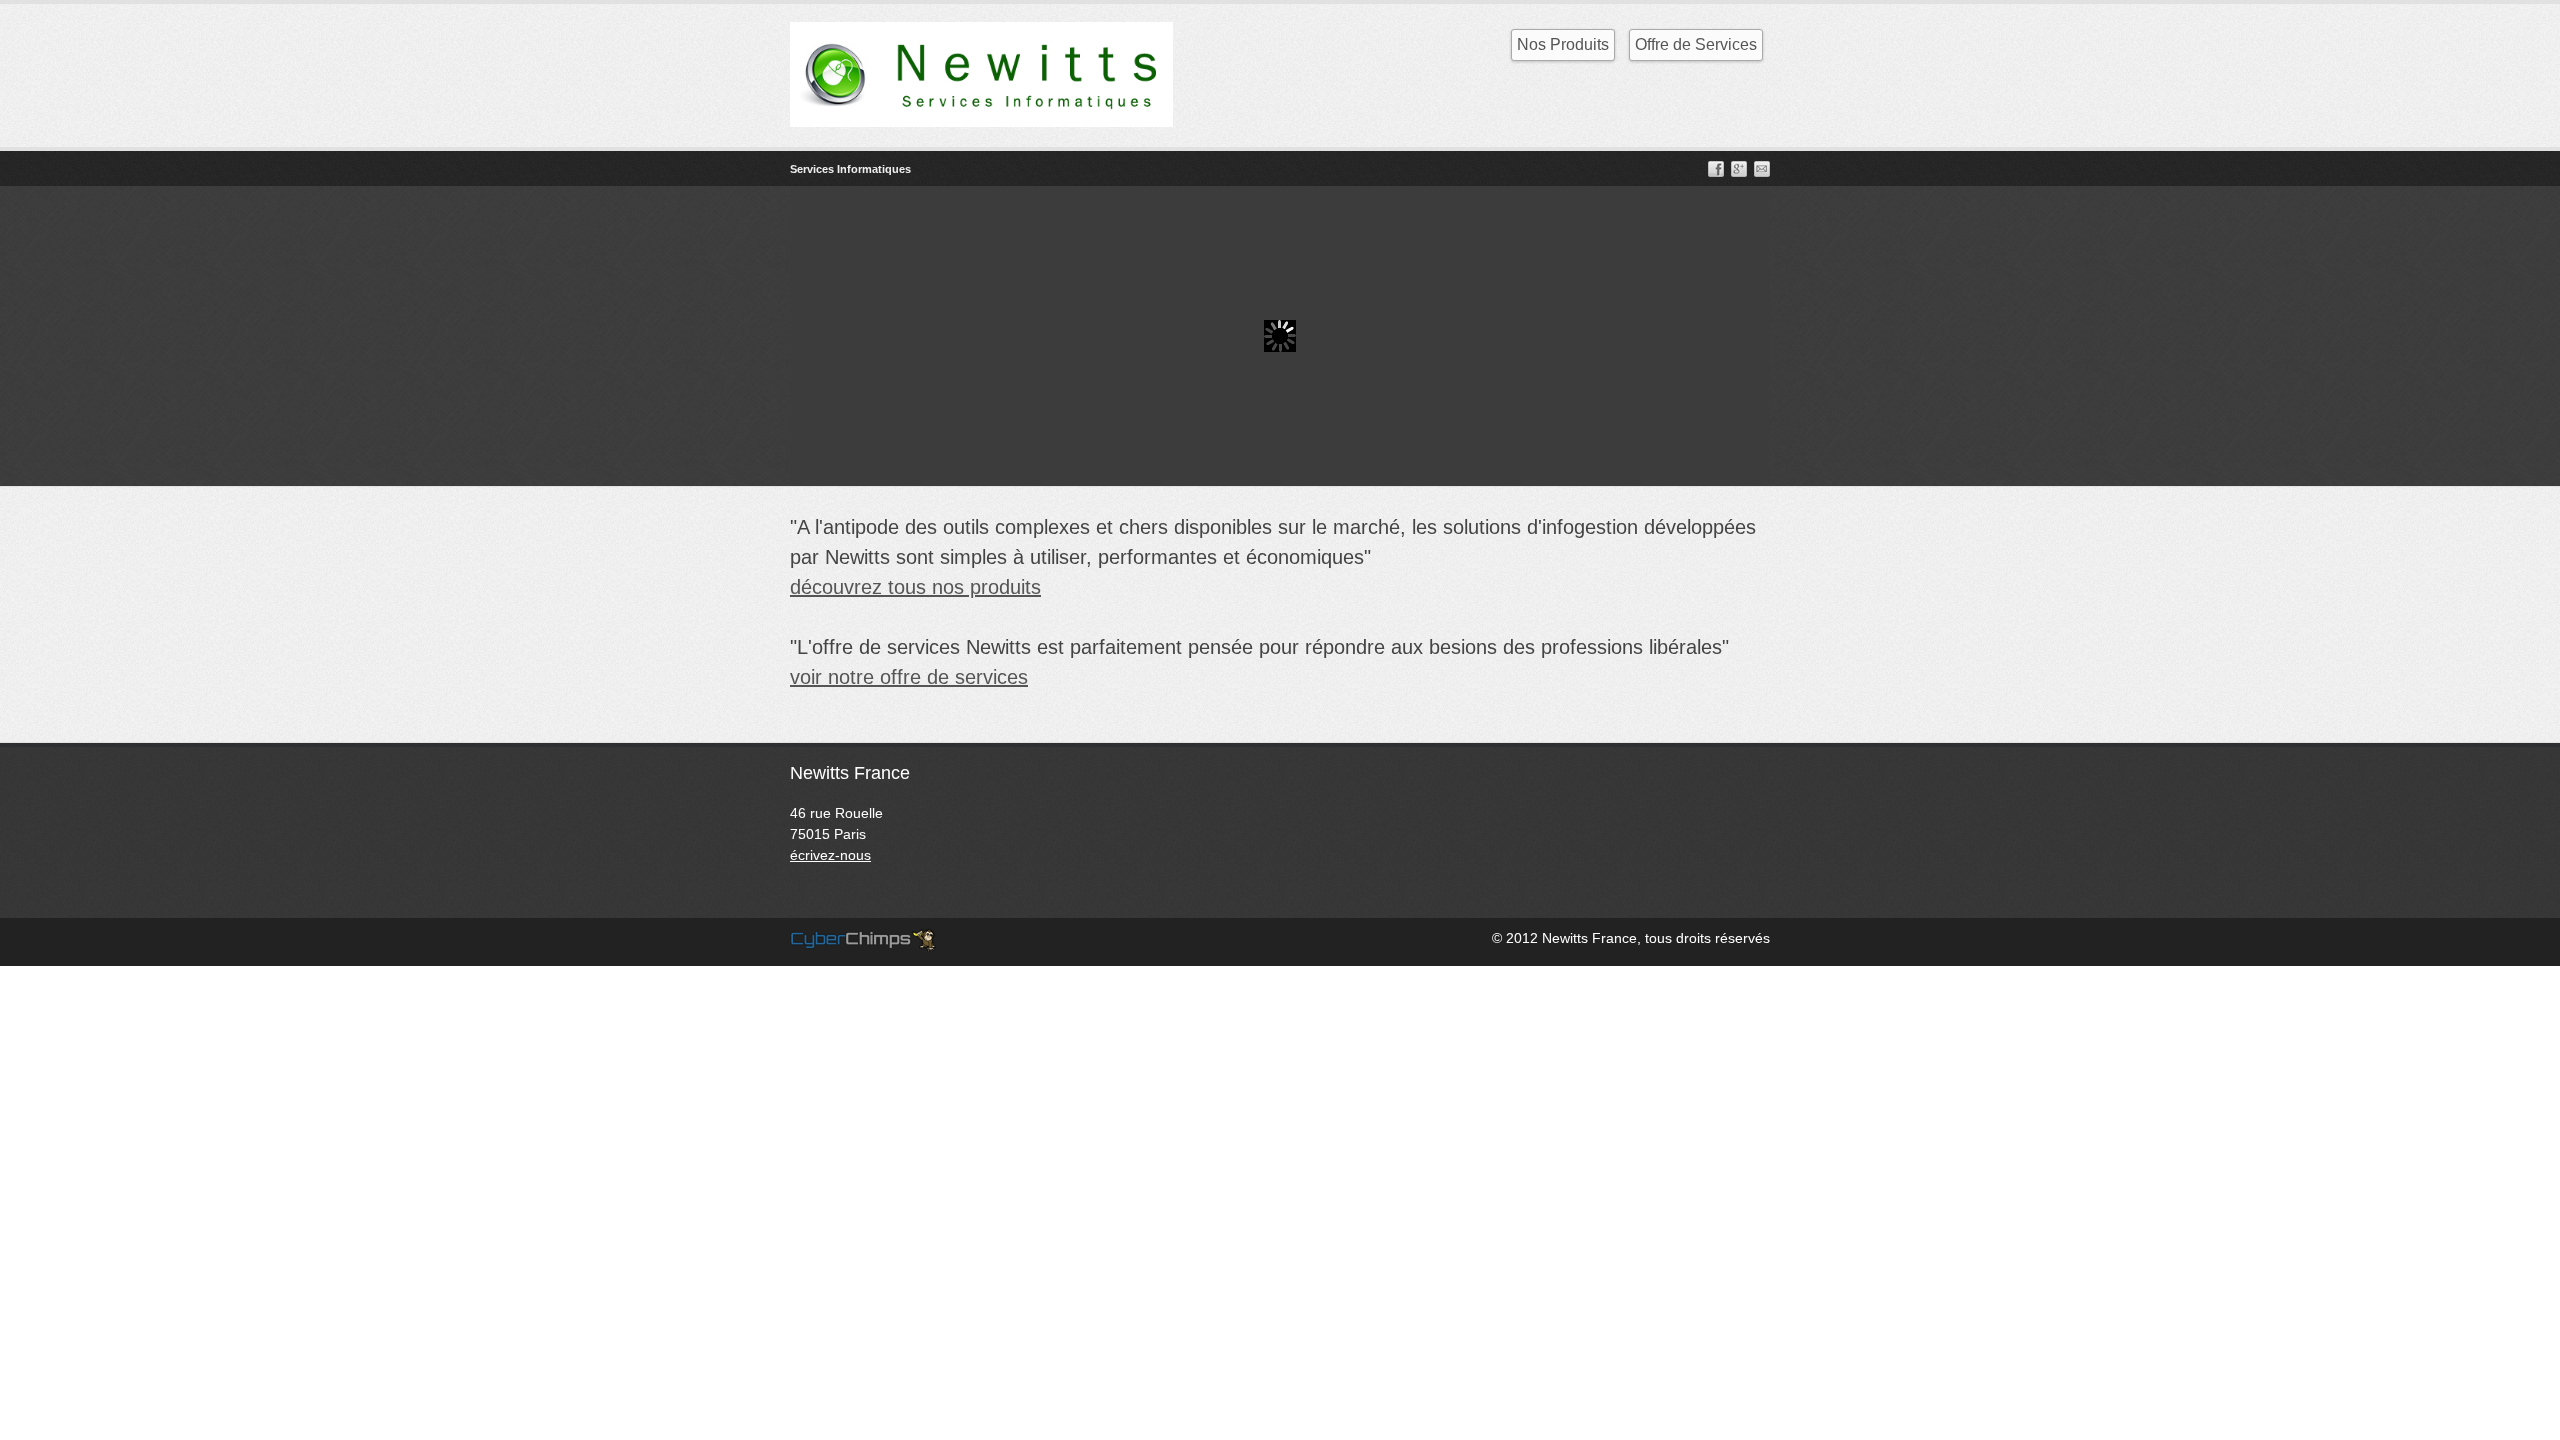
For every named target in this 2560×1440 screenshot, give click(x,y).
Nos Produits (1563, 44)
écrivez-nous (830, 855)
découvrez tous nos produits (915, 587)
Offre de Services (1696, 44)
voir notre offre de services (909, 677)
